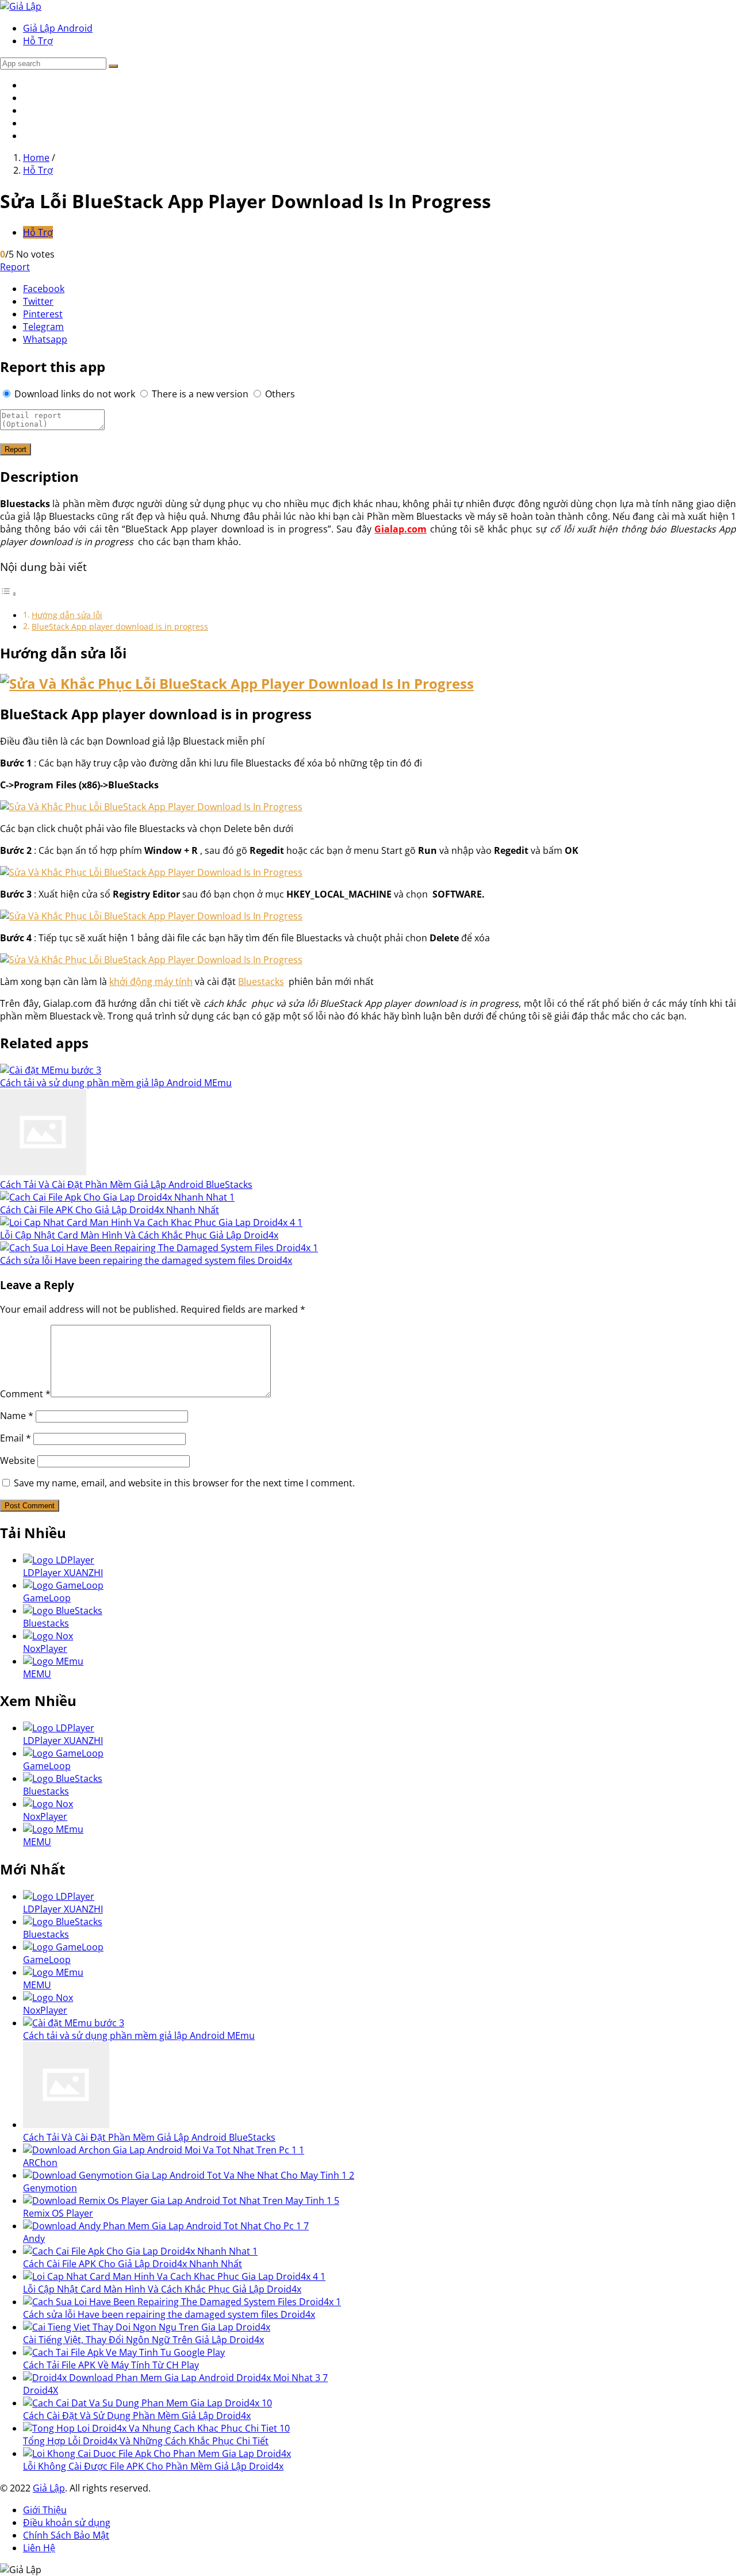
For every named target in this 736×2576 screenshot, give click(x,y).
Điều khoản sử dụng (67, 2523)
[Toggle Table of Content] (9, 593)
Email (16, 1438)
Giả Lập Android (58, 28)
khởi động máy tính (151, 982)
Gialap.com (400, 529)
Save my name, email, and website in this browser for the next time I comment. (184, 1483)
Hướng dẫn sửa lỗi (67, 615)
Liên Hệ (39, 2548)
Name (17, 1416)
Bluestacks (261, 982)
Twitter (38, 301)
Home (36, 158)
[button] (113, 66)
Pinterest (43, 314)
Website (18, 1460)
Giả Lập (49, 2488)
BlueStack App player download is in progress (120, 626)
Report (15, 267)
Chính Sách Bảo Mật (66, 2535)
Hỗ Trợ (38, 41)
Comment (25, 1394)
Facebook (44, 289)
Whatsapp (45, 339)
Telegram (43, 327)
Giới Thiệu (45, 2510)
